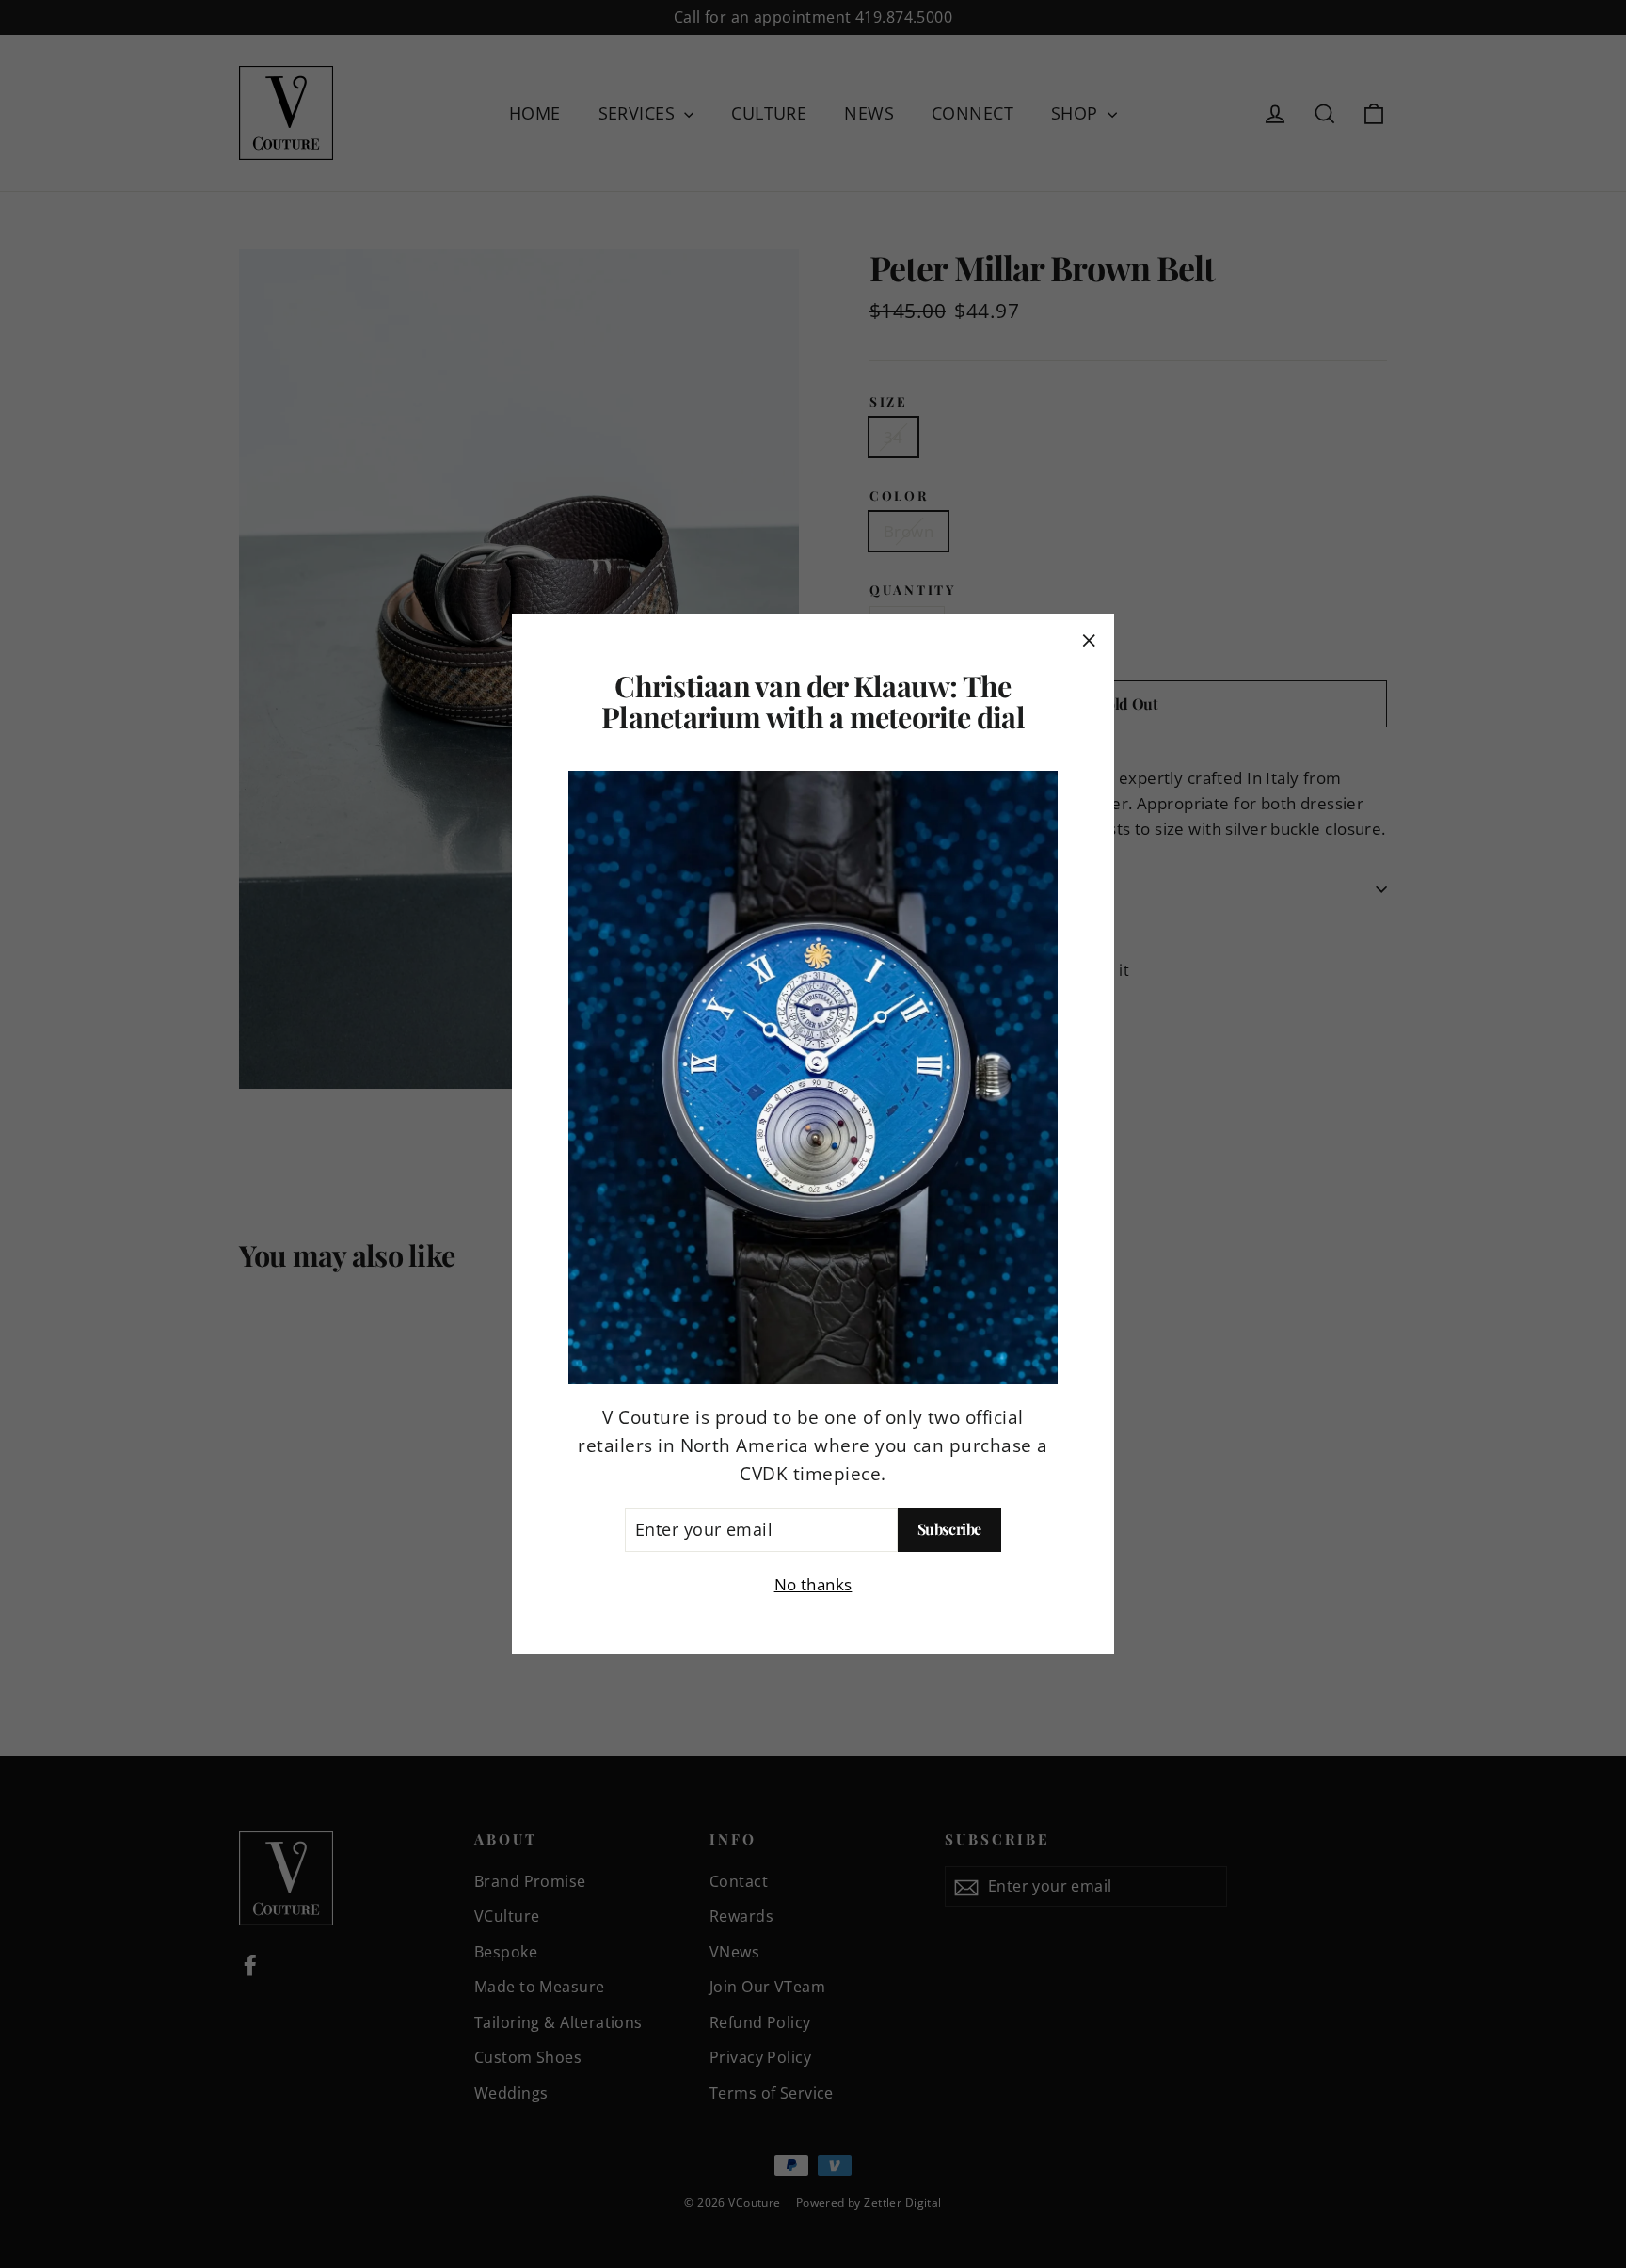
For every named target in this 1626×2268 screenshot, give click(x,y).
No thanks (813, 1584)
